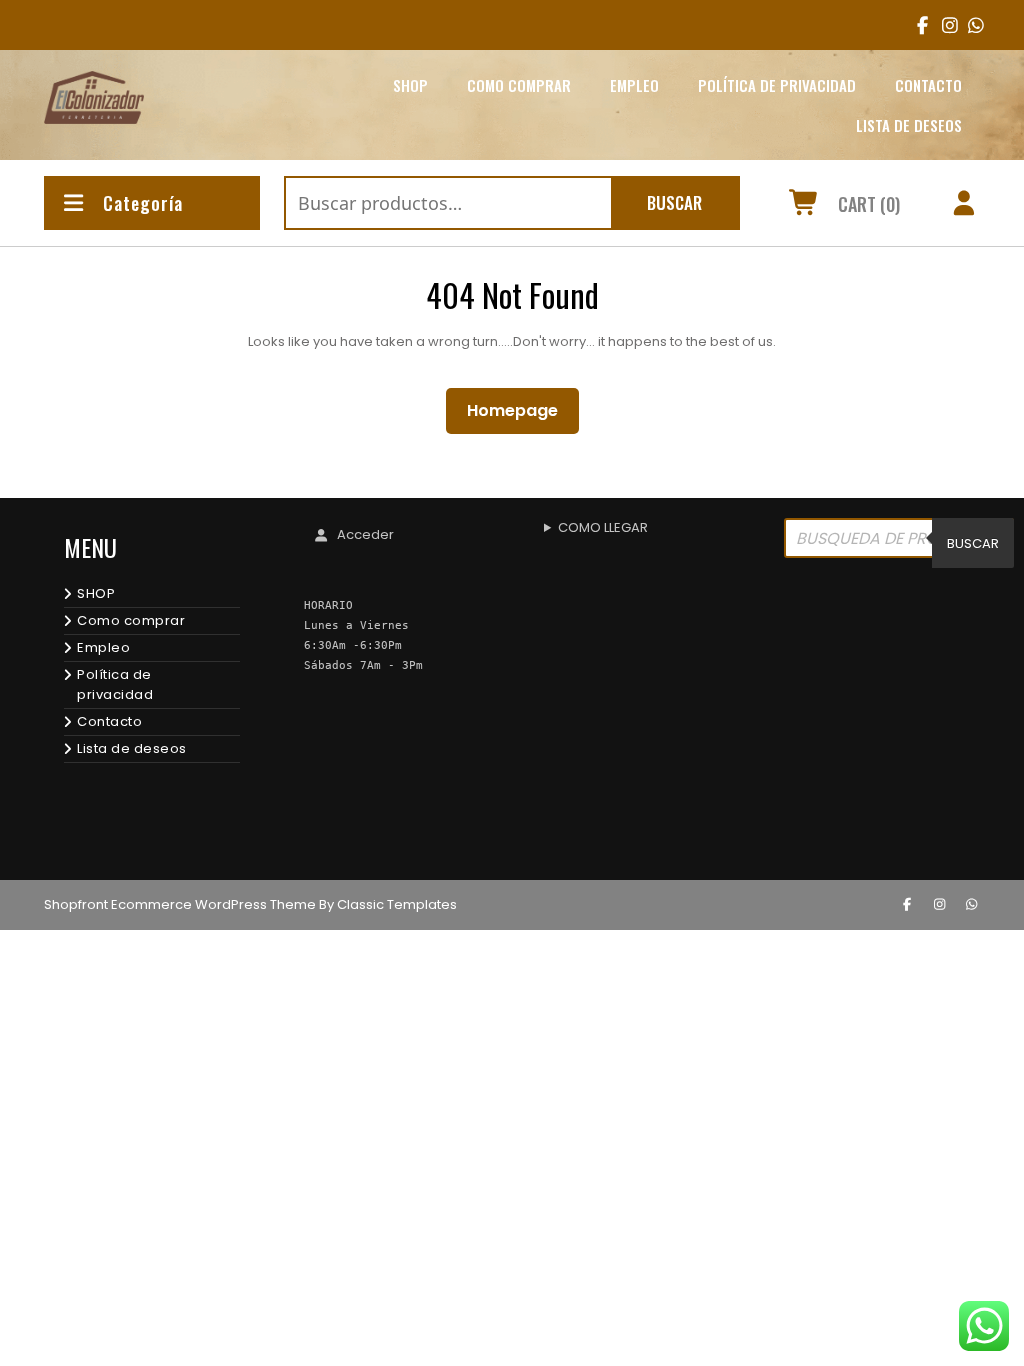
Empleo (634, 85)
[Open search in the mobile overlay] (899, 543)
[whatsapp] (972, 905)
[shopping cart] (804, 206)
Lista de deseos (909, 125)
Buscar (674, 202)
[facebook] (918, 25)
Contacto (928, 85)
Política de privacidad (777, 85)
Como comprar (519, 85)
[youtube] (969, 25)
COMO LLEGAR (603, 527)
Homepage (520, 410)
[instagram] (943, 25)
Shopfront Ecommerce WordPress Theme (180, 904)
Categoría (143, 203)
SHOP (410, 85)
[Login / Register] (964, 206)
